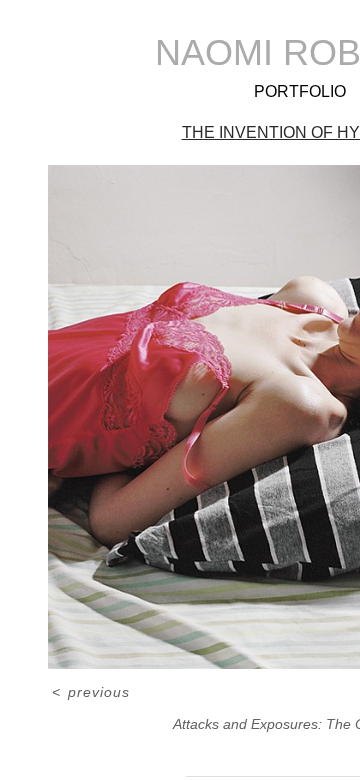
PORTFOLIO (300, 91)
